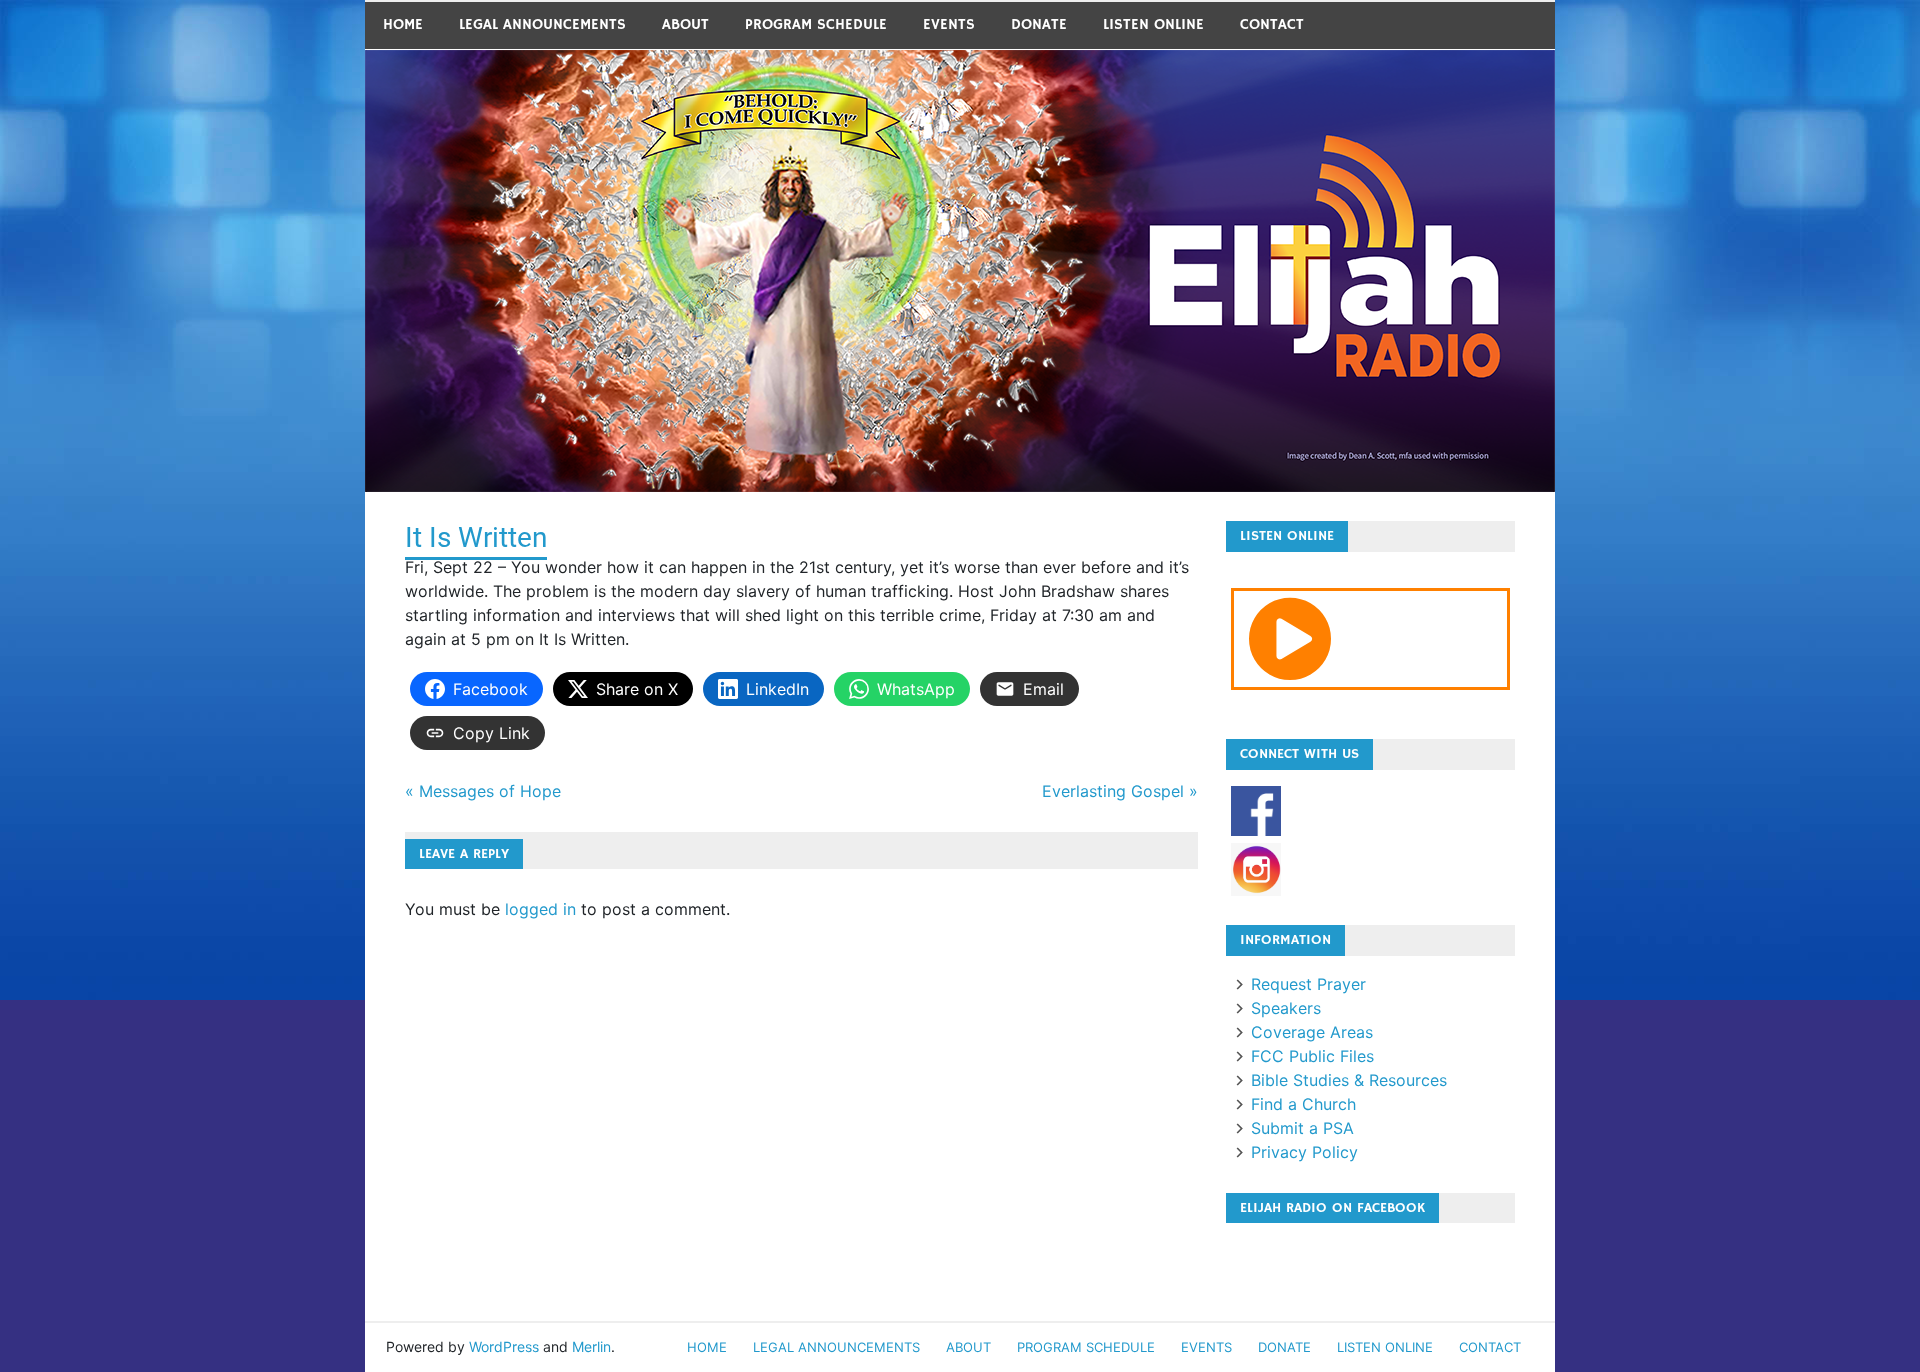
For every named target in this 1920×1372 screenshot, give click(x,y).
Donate (1039, 24)
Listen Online (1153, 24)
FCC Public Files (1312, 1056)
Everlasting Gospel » (1120, 791)
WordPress (504, 1346)
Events (949, 24)
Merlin (591, 1346)
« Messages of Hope (483, 791)
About (685, 24)
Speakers (1286, 1008)
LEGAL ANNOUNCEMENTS (542, 24)
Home (403, 24)
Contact (1272, 24)
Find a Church (1303, 1104)
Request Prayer (1308, 984)
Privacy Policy (1304, 1152)
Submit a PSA (1302, 1128)
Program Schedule (816, 24)
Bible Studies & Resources (1349, 1080)
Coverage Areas (1312, 1032)
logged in (540, 909)
